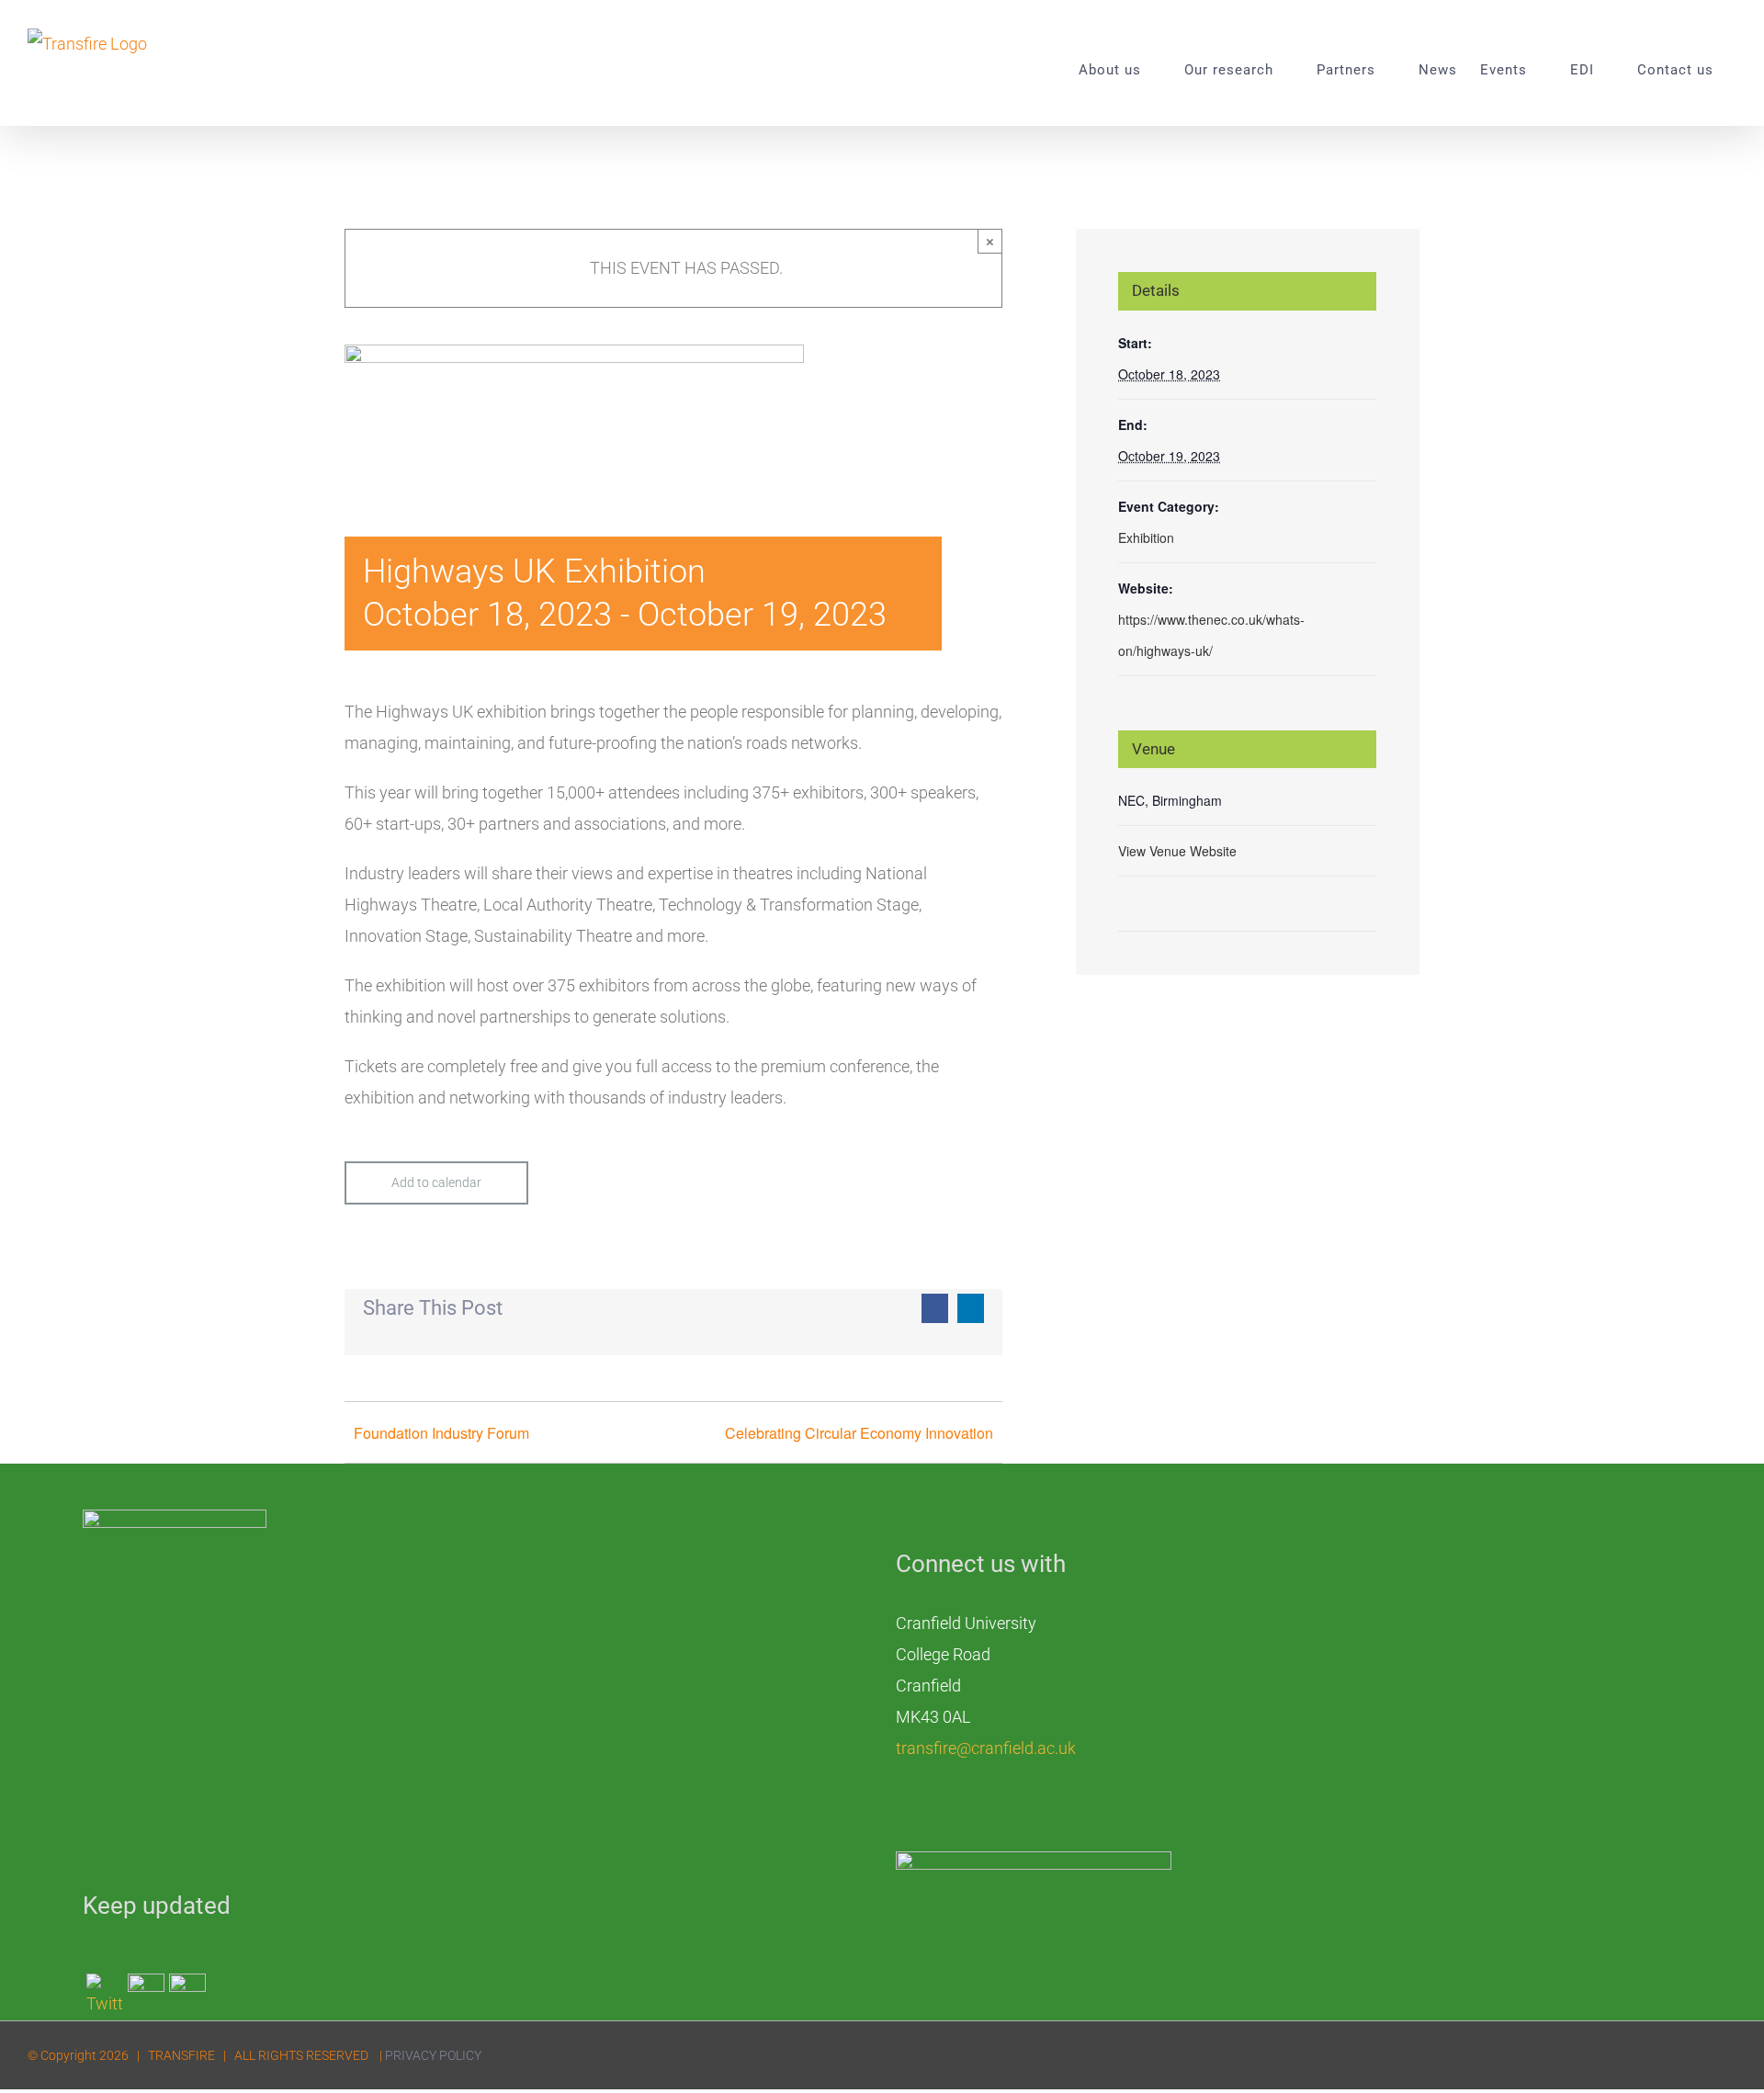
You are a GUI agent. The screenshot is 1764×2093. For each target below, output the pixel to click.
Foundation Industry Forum (441, 1433)
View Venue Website (1177, 851)
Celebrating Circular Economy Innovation (859, 1433)
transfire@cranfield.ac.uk (986, 1748)
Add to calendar (436, 1182)
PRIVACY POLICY (433, 2055)
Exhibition (1146, 537)
